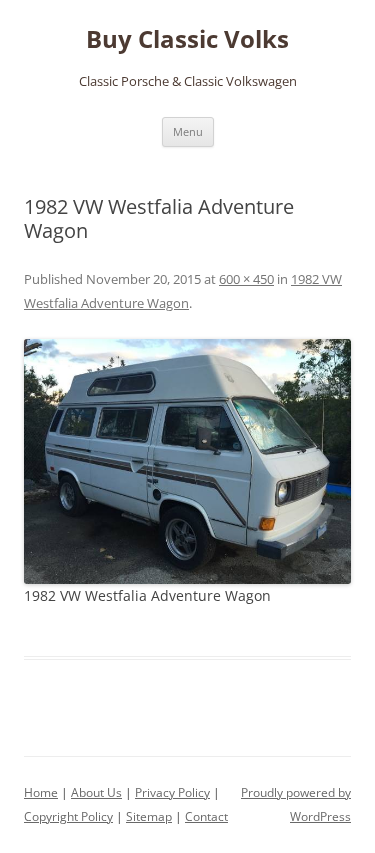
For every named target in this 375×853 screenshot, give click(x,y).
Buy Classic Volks (187, 39)
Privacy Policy (172, 792)
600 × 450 (246, 279)
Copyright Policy (68, 816)
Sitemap (149, 816)
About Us (96, 792)
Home (41, 792)
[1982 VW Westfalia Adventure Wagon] (187, 461)
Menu (188, 131)
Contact (206, 816)
